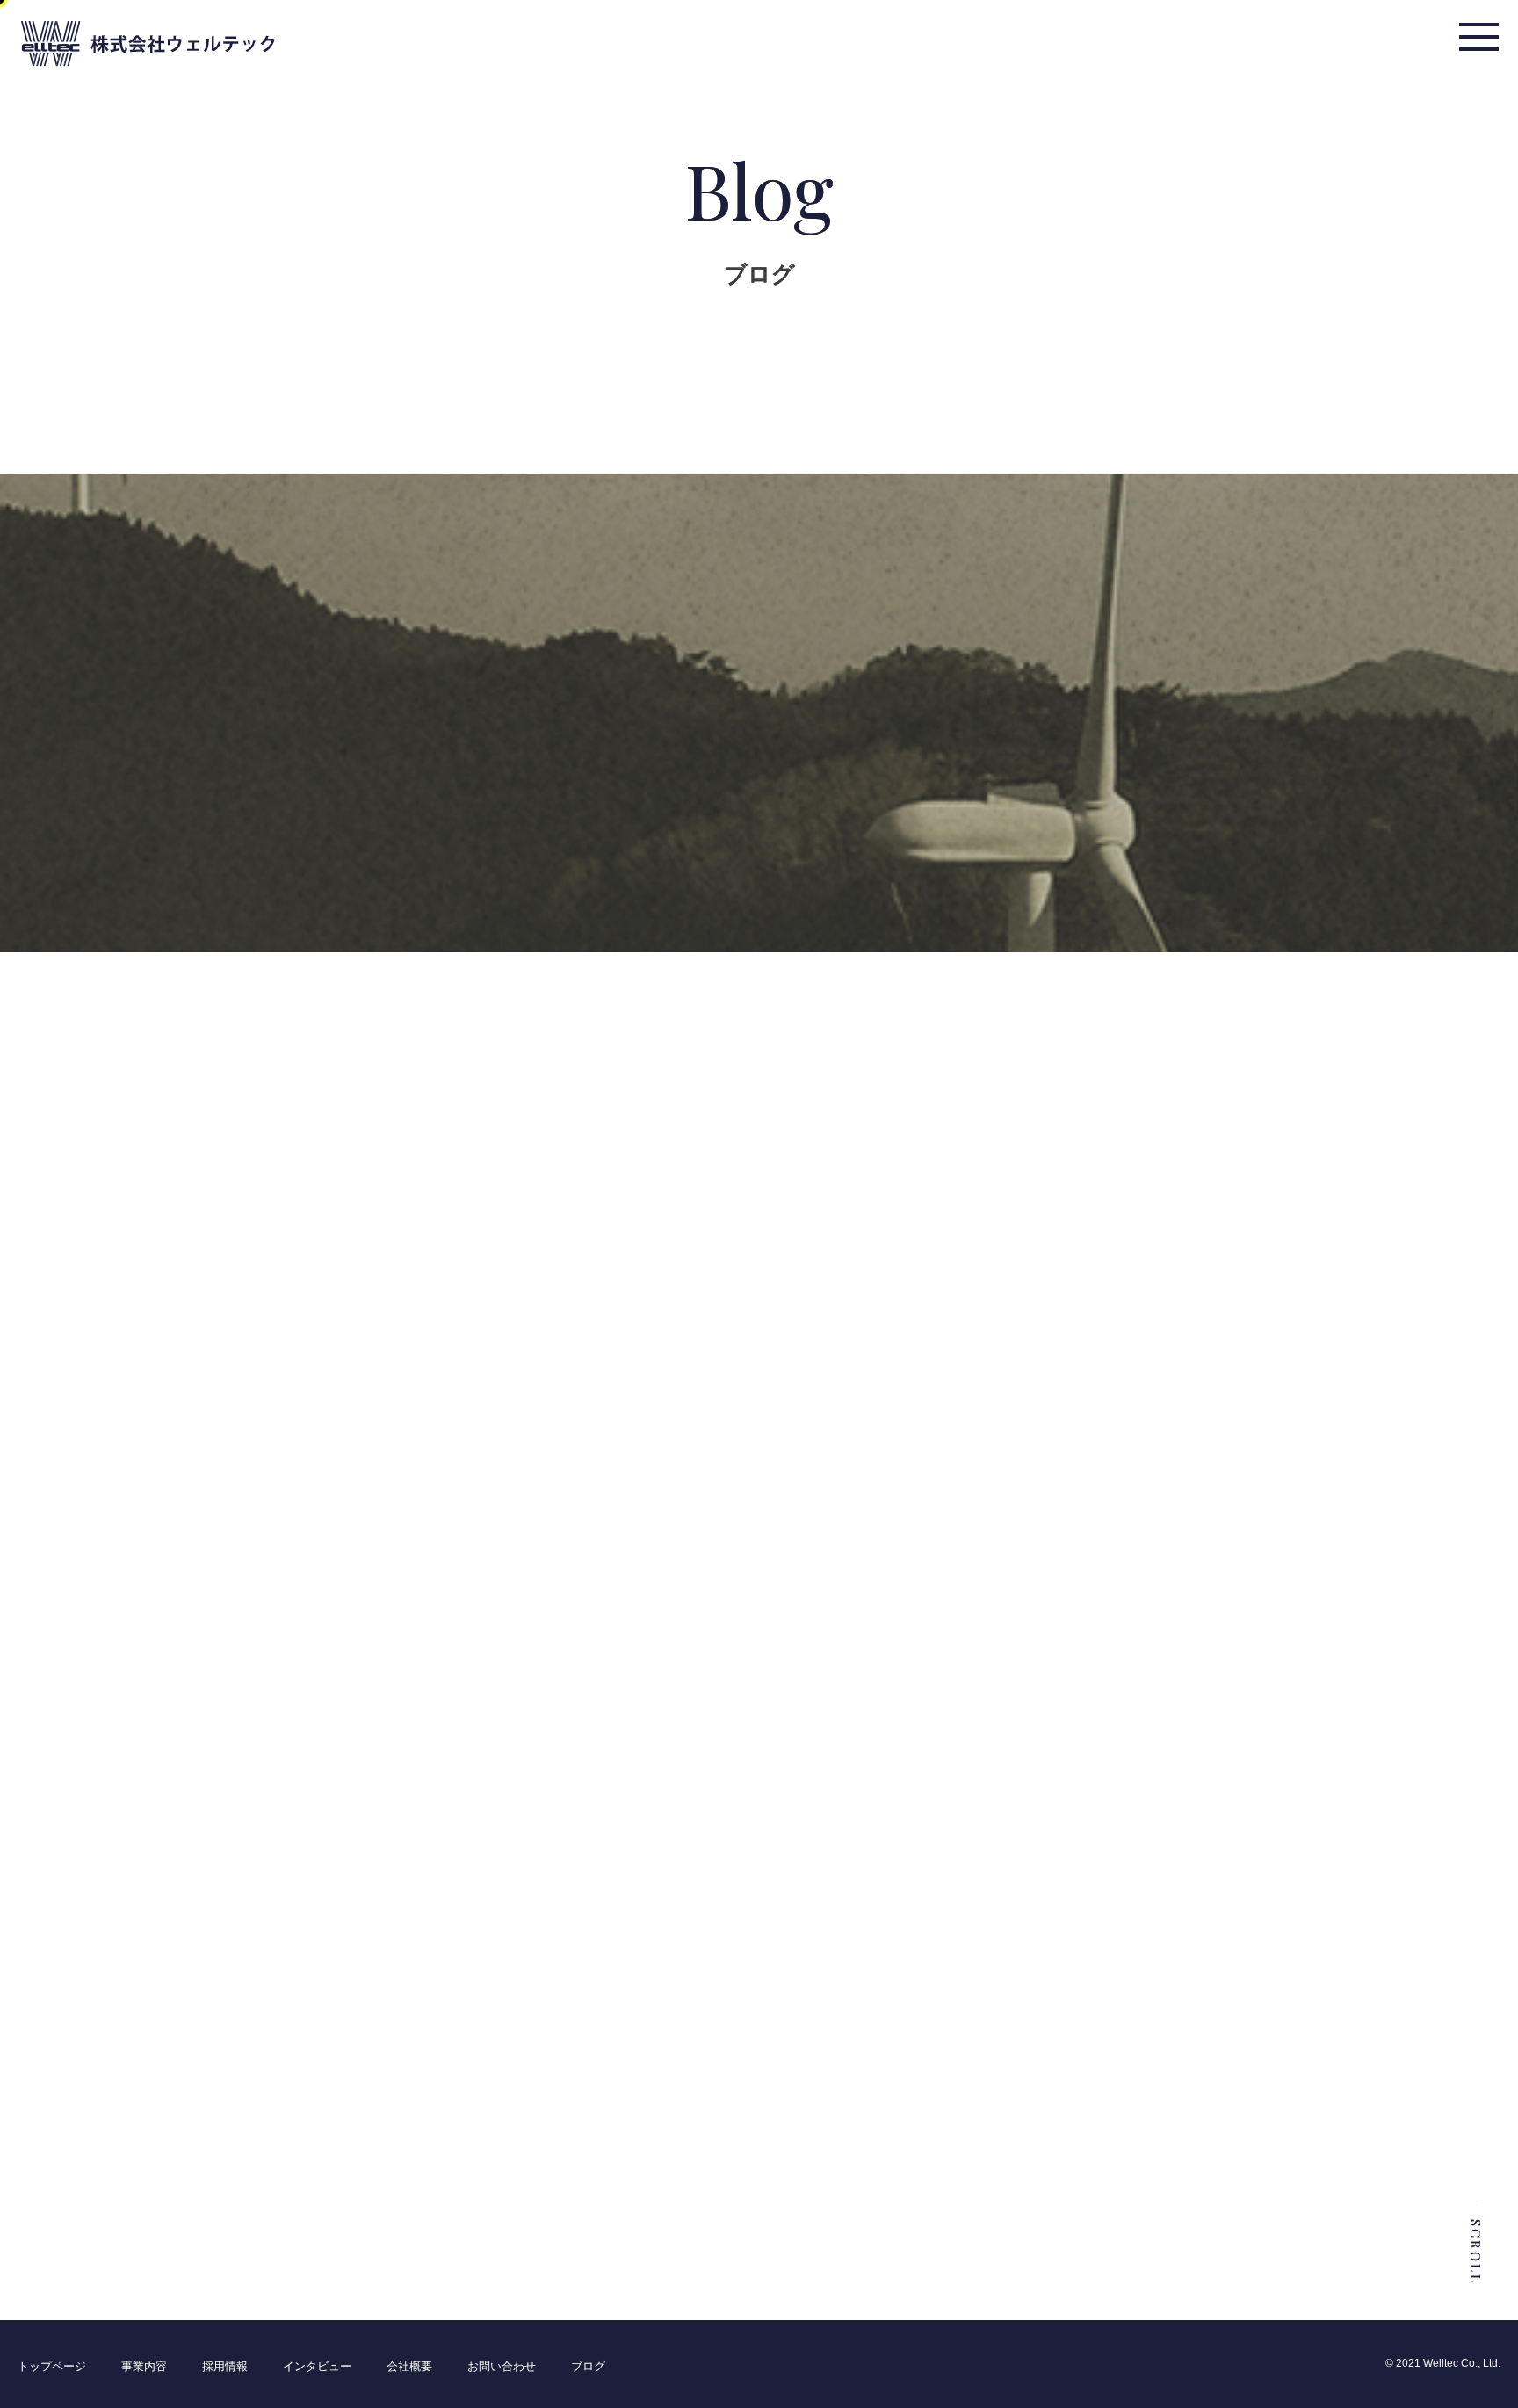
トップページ (52, 2366)
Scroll (1476, 2252)
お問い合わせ (502, 2366)
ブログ (588, 2366)
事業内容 (144, 2366)
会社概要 (409, 2366)
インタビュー (317, 2366)
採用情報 (225, 2366)
